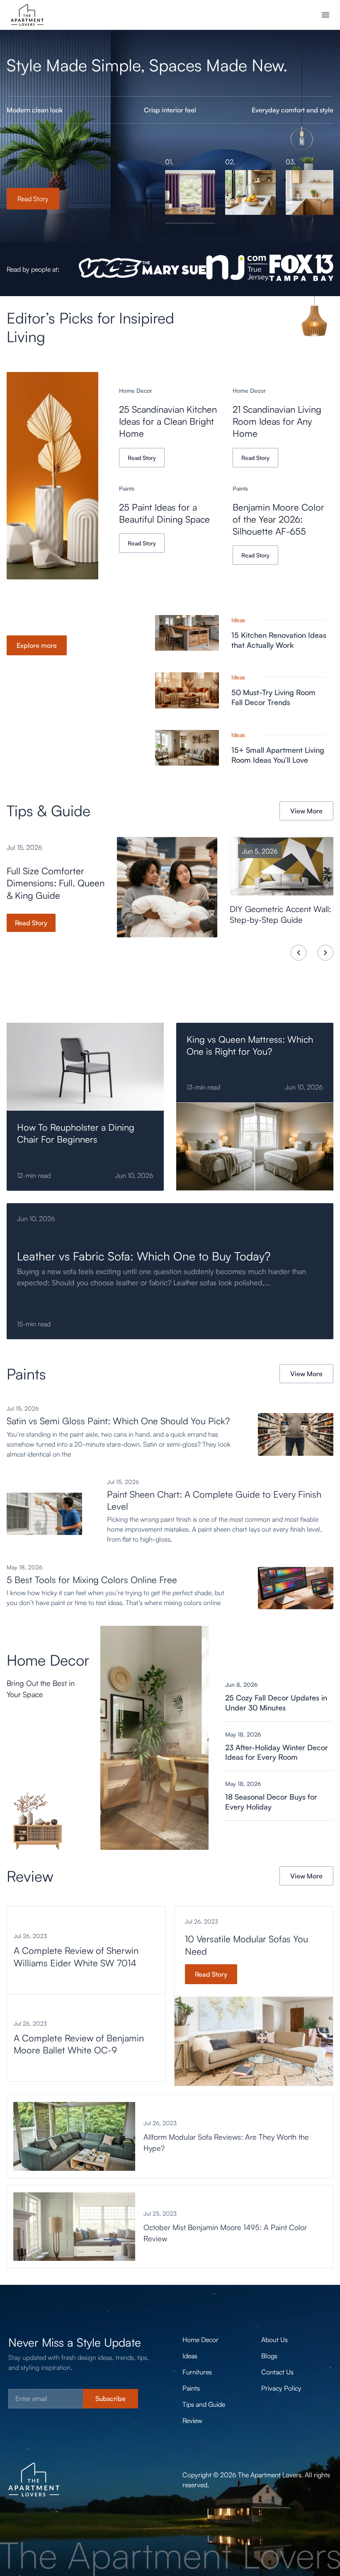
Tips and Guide (204, 2404)
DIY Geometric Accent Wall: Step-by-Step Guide (280, 915)
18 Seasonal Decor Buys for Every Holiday (271, 1802)
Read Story (33, 199)
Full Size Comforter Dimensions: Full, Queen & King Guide (56, 883)
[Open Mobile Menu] (325, 15)
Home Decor (136, 390)
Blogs (269, 2356)
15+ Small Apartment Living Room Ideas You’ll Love (278, 755)
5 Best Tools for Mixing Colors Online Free (92, 1580)
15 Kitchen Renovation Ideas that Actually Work (279, 640)
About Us (274, 2340)
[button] (299, 953)
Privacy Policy (281, 2388)
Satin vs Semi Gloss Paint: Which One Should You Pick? (118, 1421)
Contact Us (277, 2372)
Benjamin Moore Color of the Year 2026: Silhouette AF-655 (278, 519)
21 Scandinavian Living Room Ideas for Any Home (277, 421)
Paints (127, 488)
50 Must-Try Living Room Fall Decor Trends (273, 697)
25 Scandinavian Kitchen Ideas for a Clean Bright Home (168, 421)
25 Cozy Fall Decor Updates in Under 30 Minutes (276, 1703)
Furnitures (197, 2372)
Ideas (238, 620)
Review (192, 2420)
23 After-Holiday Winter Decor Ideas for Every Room (277, 1752)
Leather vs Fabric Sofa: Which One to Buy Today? (144, 1256)
